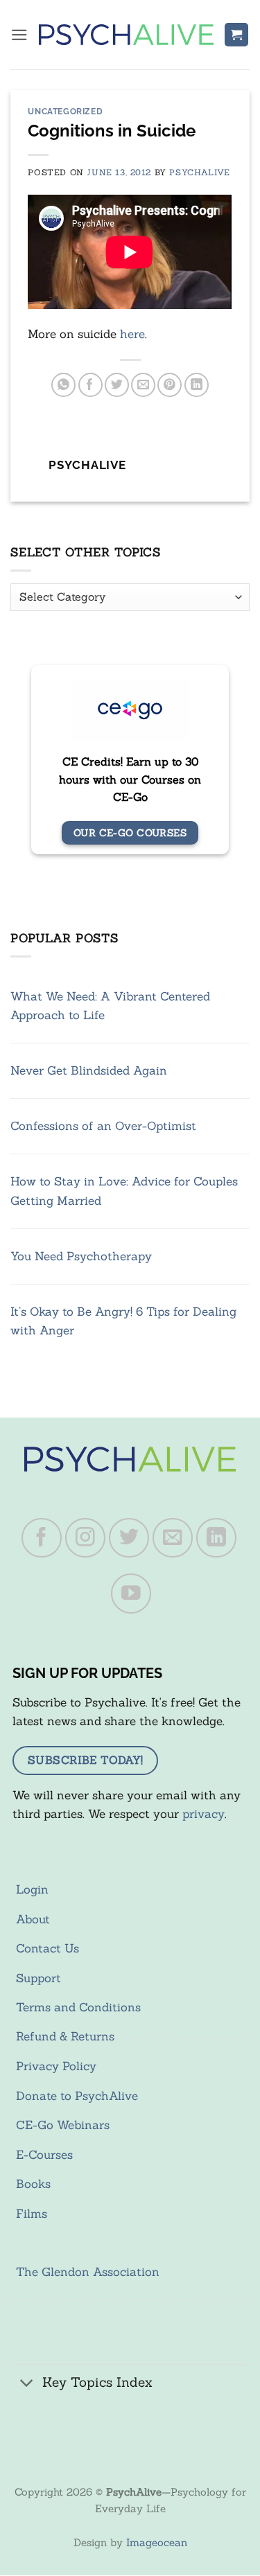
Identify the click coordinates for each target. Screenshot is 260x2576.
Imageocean (157, 2542)
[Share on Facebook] (90, 385)
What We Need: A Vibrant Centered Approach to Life (110, 1006)
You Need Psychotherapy (81, 1256)
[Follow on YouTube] (131, 1594)
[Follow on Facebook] (42, 1538)
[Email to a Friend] (143, 385)
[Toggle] (27, 2384)
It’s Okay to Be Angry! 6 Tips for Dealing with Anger (123, 1321)
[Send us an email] (173, 1538)
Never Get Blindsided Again (89, 1070)
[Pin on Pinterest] (170, 385)
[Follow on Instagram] (85, 1538)
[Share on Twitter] (117, 385)
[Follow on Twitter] (129, 1538)
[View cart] (236, 35)
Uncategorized (65, 112)
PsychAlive (199, 172)
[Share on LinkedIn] (197, 385)
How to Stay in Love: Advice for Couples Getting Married (124, 1191)
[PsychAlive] (126, 35)
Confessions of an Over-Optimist (103, 1126)
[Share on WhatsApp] (63, 385)
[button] (19, 35)
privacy (203, 1814)
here (132, 334)
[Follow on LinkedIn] (216, 1538)
